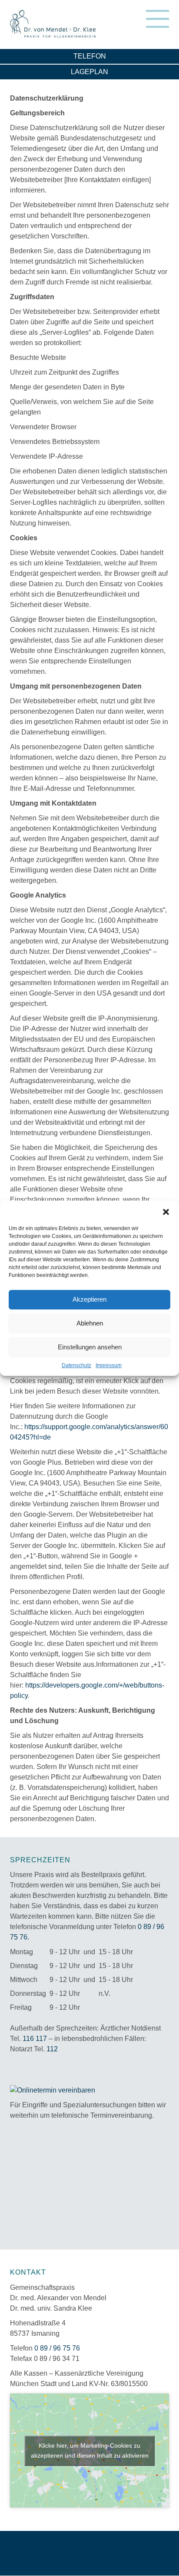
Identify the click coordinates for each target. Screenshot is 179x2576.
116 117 (35, 2039)
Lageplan (89, 72)
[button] (166, 1211)
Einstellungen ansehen (90, 1347)
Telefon (90, 56)
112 (52, 2049)
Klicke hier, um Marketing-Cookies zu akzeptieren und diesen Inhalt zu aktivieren (90, 2450)
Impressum (109, 1365)
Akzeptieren (89, 1299)
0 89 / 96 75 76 (57, 2348)
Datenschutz (76, 1365)
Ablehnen (90, 1323)
